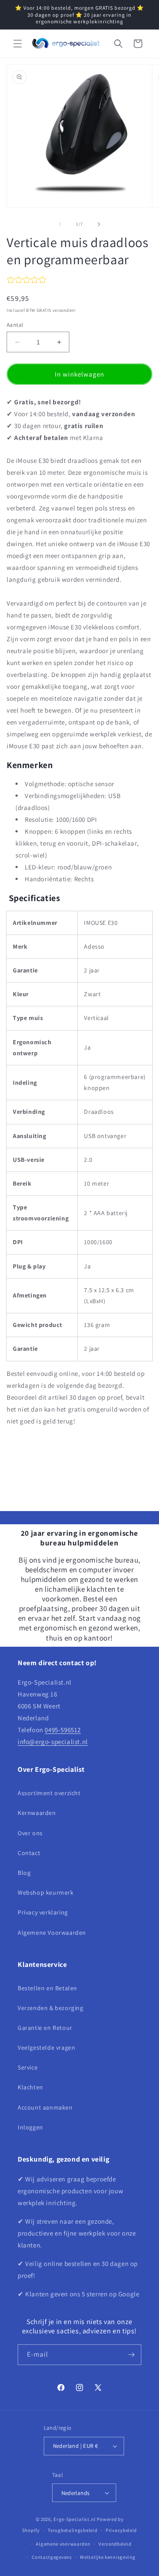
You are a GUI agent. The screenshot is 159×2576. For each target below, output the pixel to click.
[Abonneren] (131, 2355)
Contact (29, 1853)
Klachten (30, 2087)
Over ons (30, 1833)
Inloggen (30, 2127)
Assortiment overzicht (49, 1793)
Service (28, 2067)
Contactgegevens (52, 2557)
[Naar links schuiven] (60, 224)
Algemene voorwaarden (63, 2544)
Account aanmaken (45, 2107)
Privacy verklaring (43, 1912)
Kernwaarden (37, 1813)
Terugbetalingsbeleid (72, 2530)
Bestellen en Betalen (47, 1988)
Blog (24, 1873)
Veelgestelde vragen (46, 2047)
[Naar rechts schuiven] (99, 224)
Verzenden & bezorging (51, 2008)
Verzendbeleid (115, 2544)
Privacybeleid (121, 2530)
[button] (18, 44)
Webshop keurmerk (46, 1892)
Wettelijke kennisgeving (108, 2557)
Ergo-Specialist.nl (75, 2519)
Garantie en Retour (45, 2028)
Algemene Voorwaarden (52, 1933)
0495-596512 (63, 1730)
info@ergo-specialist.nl (53, 1742)
